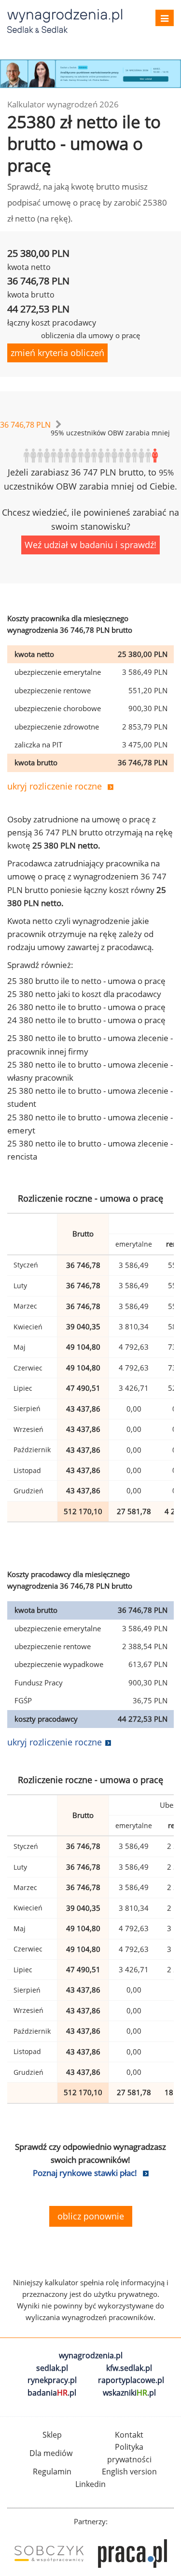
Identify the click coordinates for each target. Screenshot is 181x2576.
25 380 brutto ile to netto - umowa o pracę (86, 981)
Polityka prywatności (129, 2453)
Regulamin (52, 2472)
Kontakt (129, 2435)
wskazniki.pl (129, 2393)
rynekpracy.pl (52, 2380)
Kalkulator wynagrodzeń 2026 (63, 104)
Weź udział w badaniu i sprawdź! (90, 545)
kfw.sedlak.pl (129, 2368)
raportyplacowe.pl (131, 2380)
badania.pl (52, 2393)
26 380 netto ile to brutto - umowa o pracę (86, 1007)
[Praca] (132, 2554)
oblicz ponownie (91, 2216)
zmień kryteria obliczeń (57, 353)
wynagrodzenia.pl (91, 2355)
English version (129, 2472)
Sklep (52, 2435)
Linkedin (90, 2484)
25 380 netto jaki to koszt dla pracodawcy (84, 994)
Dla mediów (51, 2453)
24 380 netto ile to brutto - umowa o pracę (86, 1020)
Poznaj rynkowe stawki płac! (85, 2173)
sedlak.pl (52, 2368)
